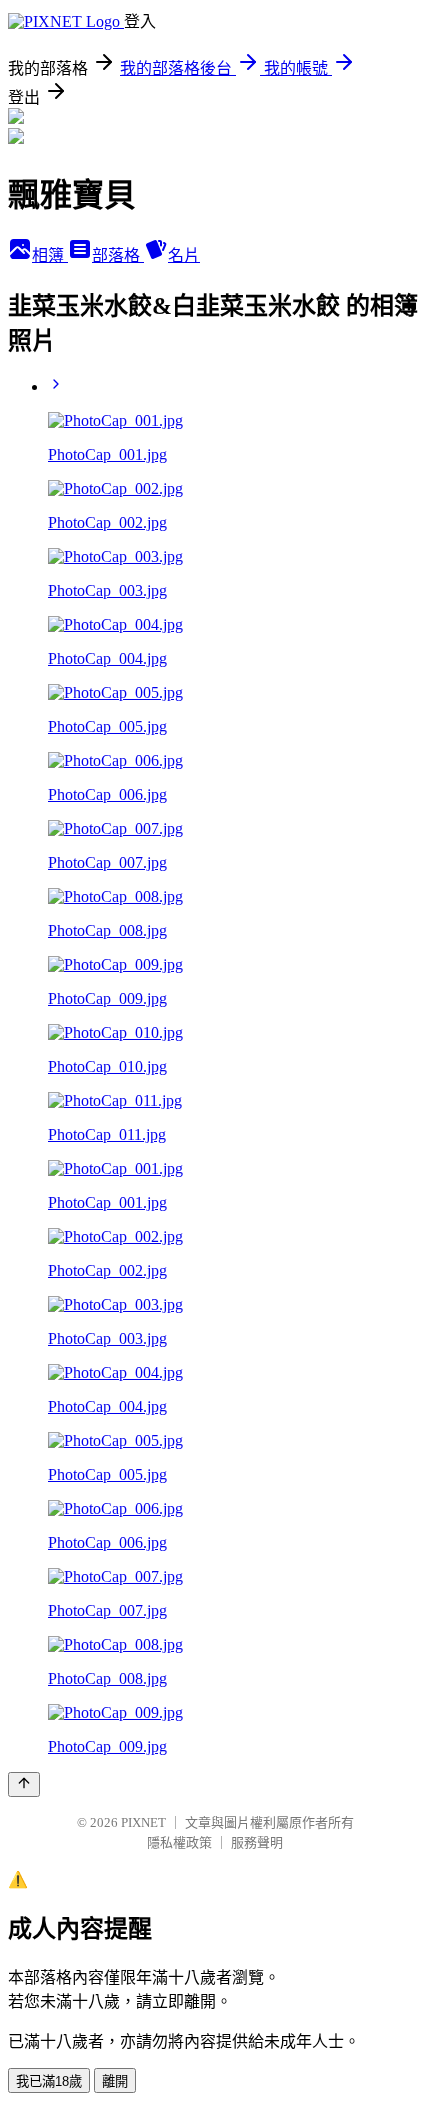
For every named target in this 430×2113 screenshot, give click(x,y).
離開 (115, 2081)
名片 (184, 255)
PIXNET (143, 1822)
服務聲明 (257, 1842)
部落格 (118, 255)
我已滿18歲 (49, 2081)
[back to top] (24, 1784)
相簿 (50, 255)
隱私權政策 (179, 1842)
